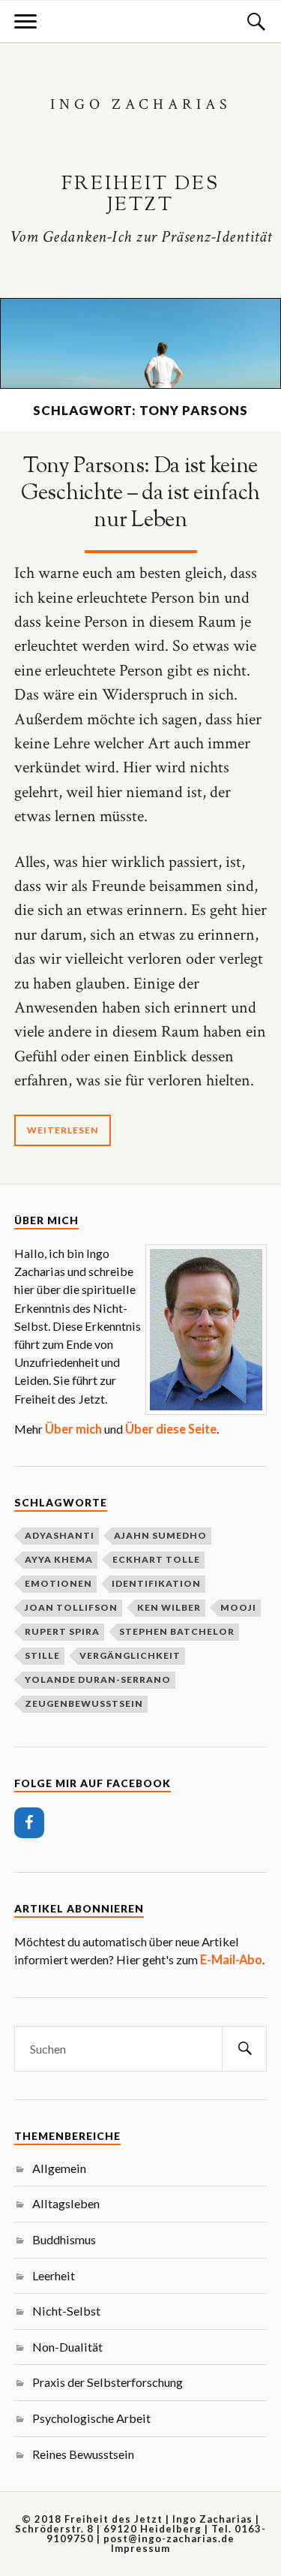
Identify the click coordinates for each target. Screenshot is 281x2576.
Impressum (140, 2548)
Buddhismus (64, 2239)
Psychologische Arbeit (91, 2418)
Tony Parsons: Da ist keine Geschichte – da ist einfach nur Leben (140, 494)
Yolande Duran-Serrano (98, 1679)
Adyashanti (60, 1535)
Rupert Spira (62, 1631)
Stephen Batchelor (177, 1631)
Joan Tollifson (71, 1607)
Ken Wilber (169, 1607)
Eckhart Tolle (156, 1559)
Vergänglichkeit (130, 1655)
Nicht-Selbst (66, 2311)
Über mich (73, 1429)
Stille (42, 1655)
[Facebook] (29, 1823)
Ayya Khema (59, 1559)
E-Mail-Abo (231, 1959)
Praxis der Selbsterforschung (108, 2382)
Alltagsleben (66, 2203)
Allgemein (59, 2168)
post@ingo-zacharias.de (169, 2538)
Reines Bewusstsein (83, 2454)
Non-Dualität (67, 2347)
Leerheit (54, 2275)
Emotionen (58, 1583)
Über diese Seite (171, 1429)
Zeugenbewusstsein (84, 1703)
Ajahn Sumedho (160, 1535)
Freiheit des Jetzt (140, 195)
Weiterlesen (63, 1130)
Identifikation (156, 1583)
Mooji (238, 1607)
